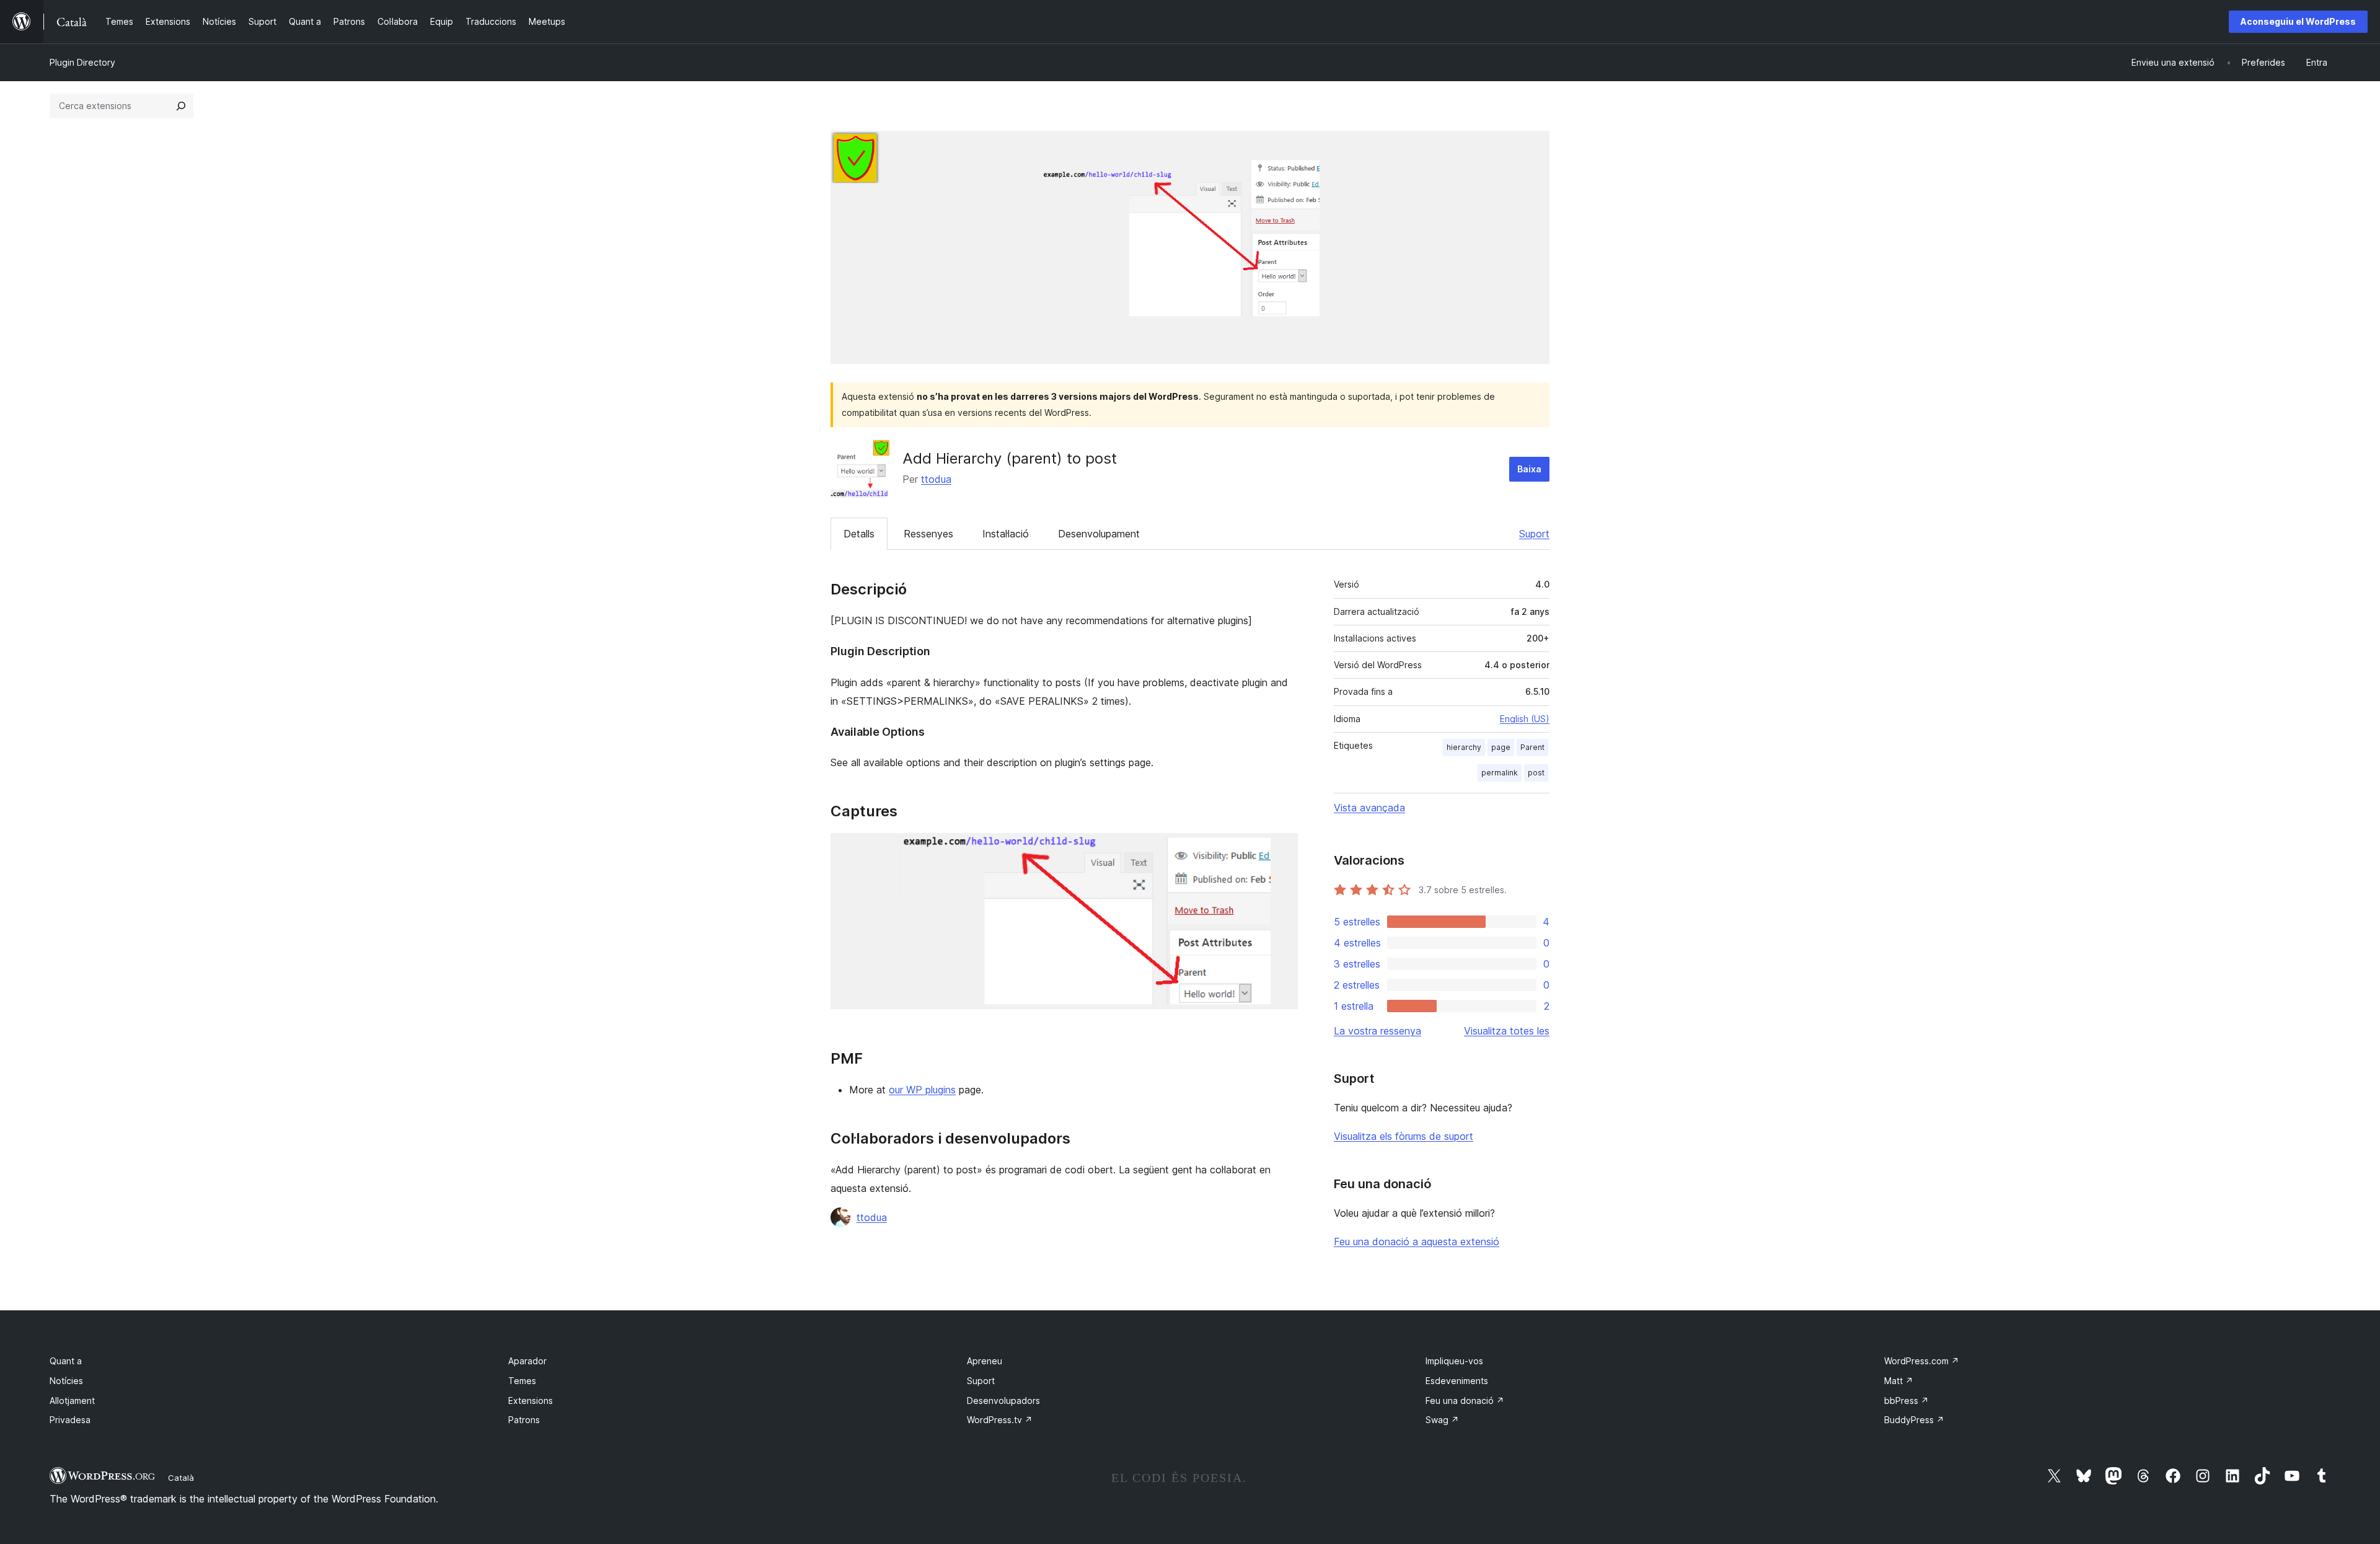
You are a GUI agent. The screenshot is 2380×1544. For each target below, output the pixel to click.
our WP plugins (922, 1090)
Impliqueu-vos (1454, 1361)
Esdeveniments (1457, 1381)
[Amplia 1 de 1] (1281, 850)
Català (181, 1478)
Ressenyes (928, 534)
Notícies (66, 1381)
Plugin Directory (82, 62)
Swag (1442, 1420)
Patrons (524, 1420)
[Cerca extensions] (181, 106)
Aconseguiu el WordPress (2298, 21)
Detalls (859, 534)
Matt (1899, 1381)
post (1536, 773)
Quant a (66, 1361)
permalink (1500, 773)
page (1501, 747)
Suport (1534, 534)
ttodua (936, 479)
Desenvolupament (1099, 534)
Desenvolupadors (1003, 1401)
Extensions (531, 1401)
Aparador (527, 1361)
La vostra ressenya (1377, 1031)
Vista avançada (1369, 808)
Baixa (1529, 469)
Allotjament (72, 1401)
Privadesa (70, 1420)
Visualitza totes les (1507, 1031)
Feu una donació (1465, 1401)
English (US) (1525, 719)
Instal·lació (1006, 534)
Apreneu (985, 1361)
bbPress (1906, 1401)
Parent (1532, 747)
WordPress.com (1922, 1361)
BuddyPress (1914, 1420)
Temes (522, 1381)
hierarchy (1464, 747)
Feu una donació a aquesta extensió (1417, 1242)
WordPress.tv (1000, 1420)
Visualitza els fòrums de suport (1404, 1136)
